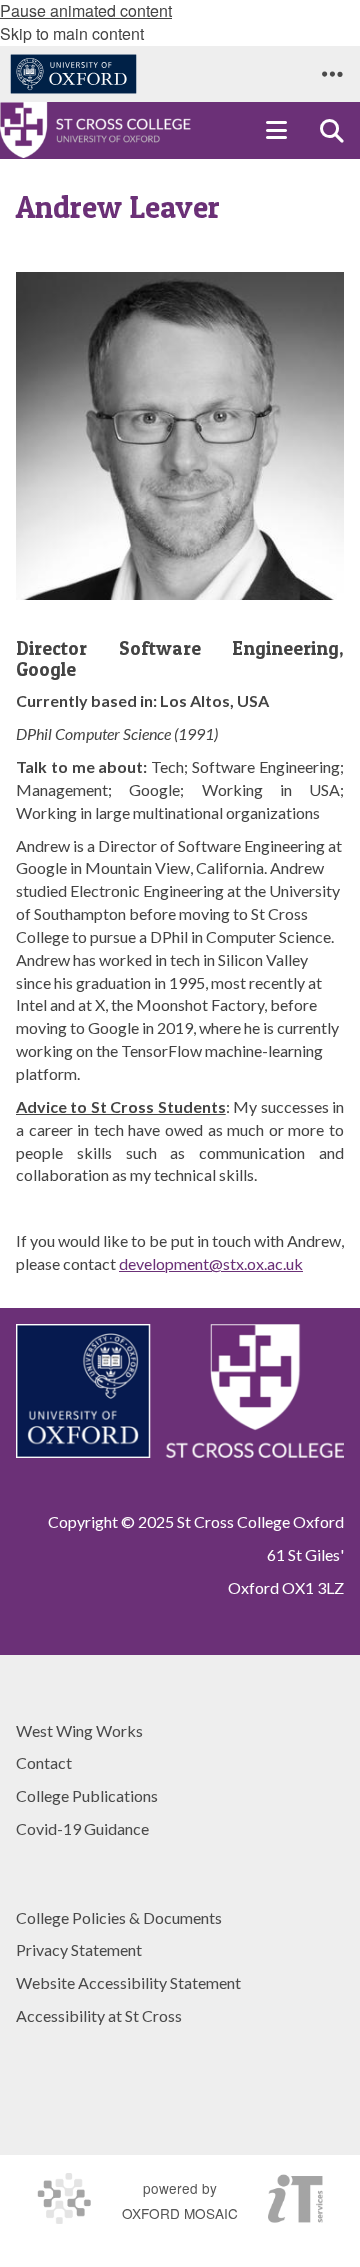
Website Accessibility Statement (128, 1982)
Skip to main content (72, 33)
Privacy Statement (79, 1949)
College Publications (87, 1795)
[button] (332, 74)
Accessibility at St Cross (99, 2015)
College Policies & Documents (119, 1917)
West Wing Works (79, 1730)
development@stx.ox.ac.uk (211, 1263)
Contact (44, 1762)
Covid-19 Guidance (82, 1828)
